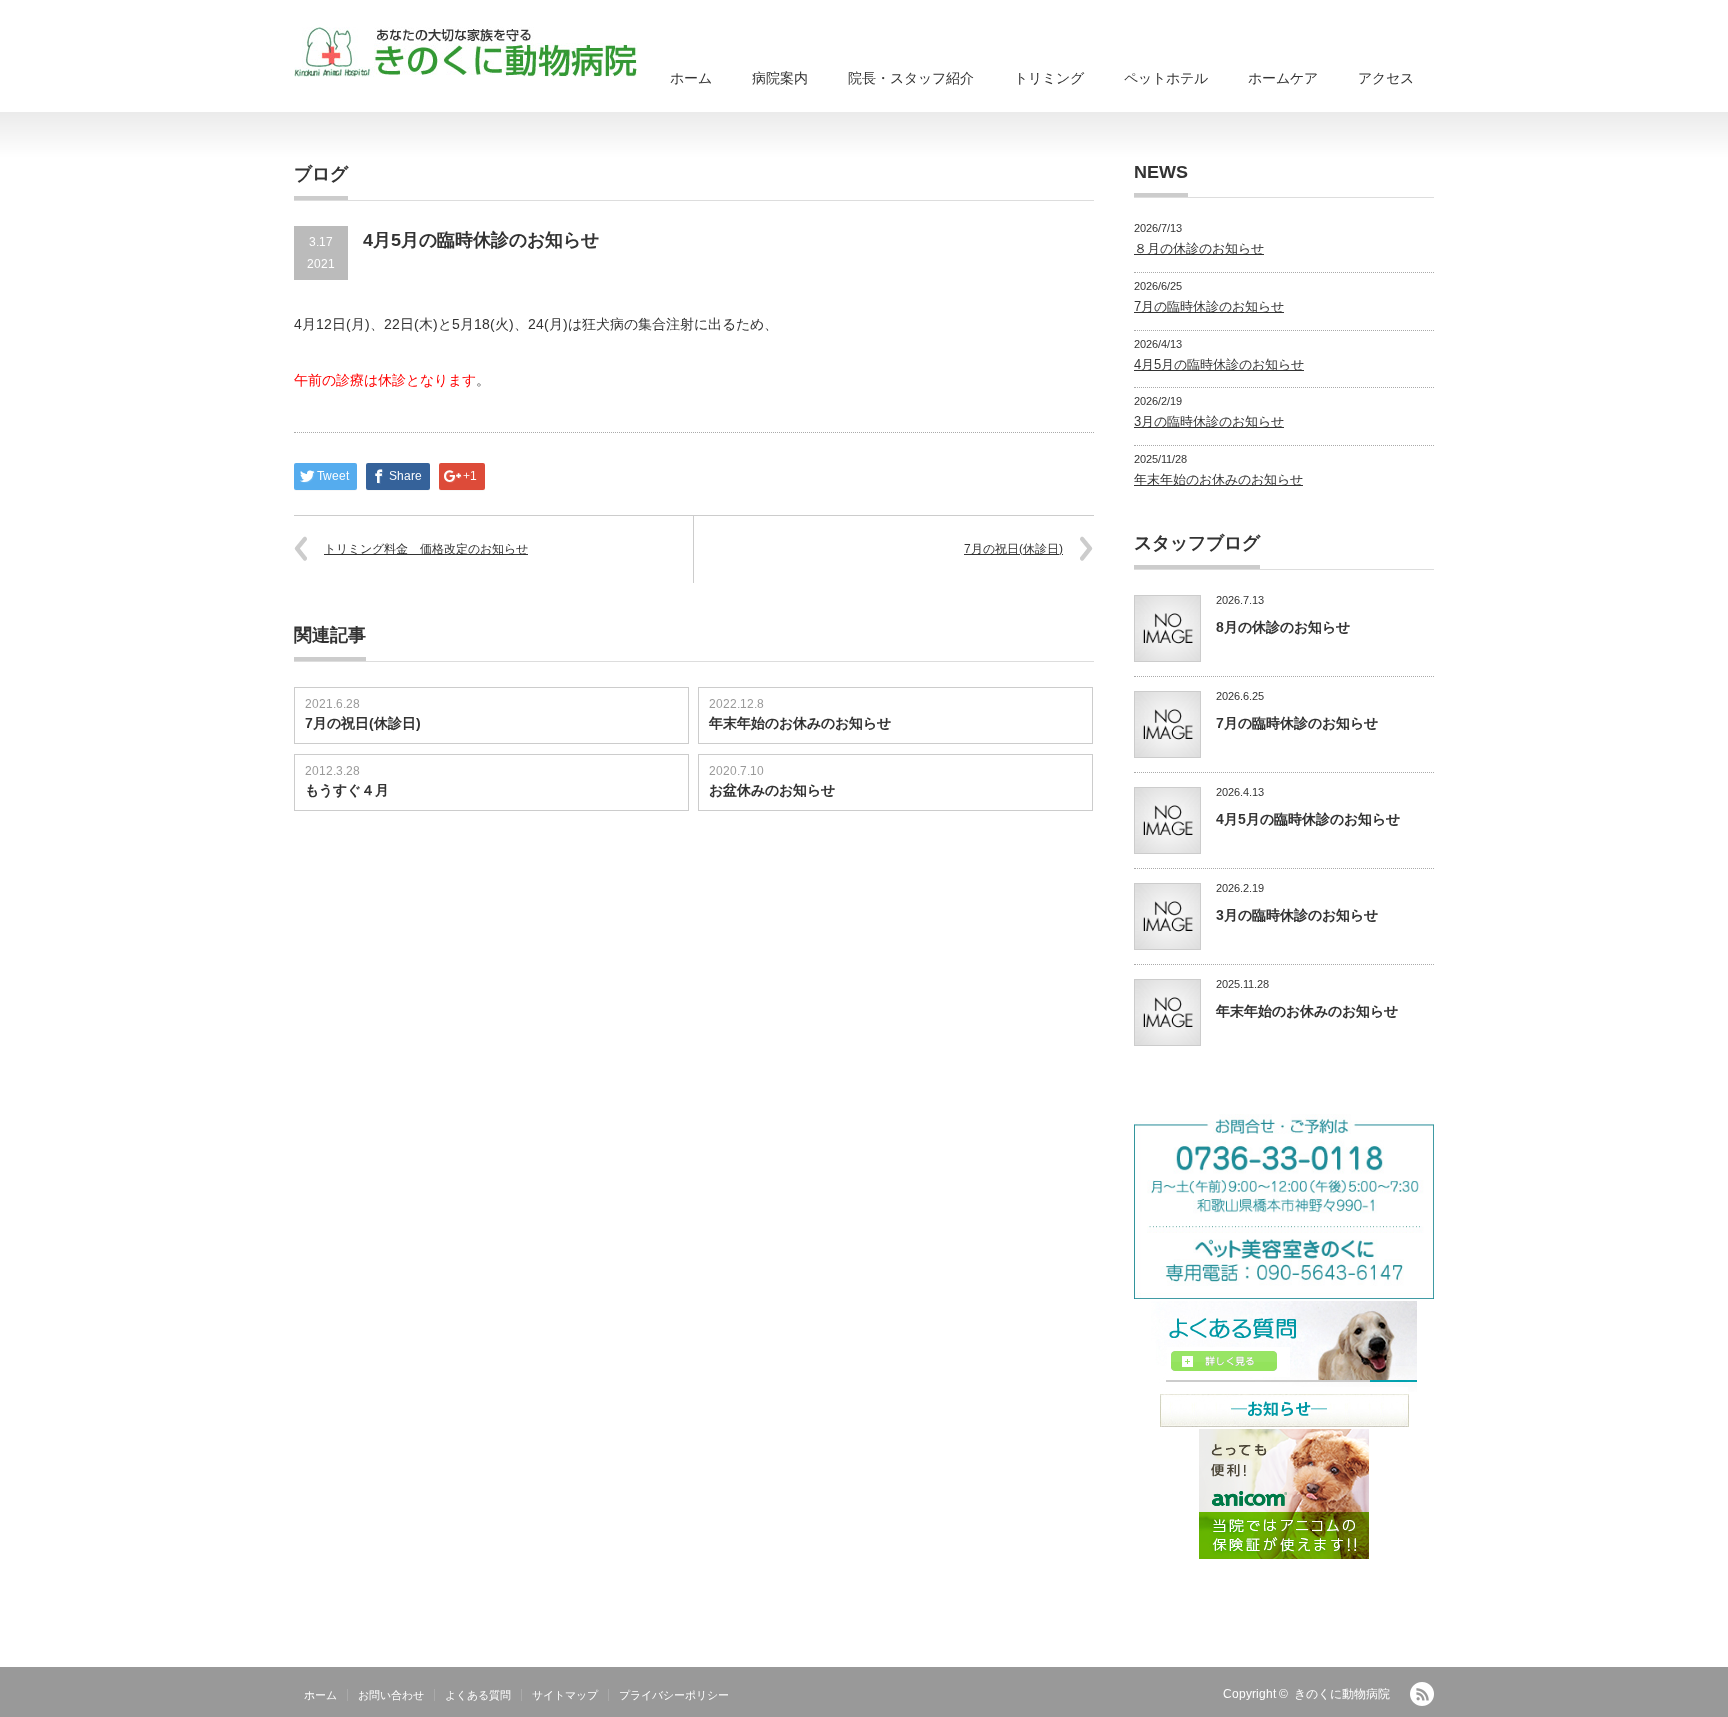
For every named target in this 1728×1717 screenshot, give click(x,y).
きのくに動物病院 (1342, 1694)
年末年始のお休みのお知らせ (800, 723)
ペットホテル (1166, 78)
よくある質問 (478, 1695)
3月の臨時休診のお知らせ (1209, 421)
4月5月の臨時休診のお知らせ (1219, 364)
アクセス (1386, 78)
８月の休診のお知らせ (1199, 248)
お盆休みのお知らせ (772, 790)
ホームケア (1283, 78)
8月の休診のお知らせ (1283, 627)
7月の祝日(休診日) (1013, 549)
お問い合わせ (391, 1695)
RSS (1422, 1694)
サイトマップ (565, 1695)
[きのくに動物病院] (465, 52)
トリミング (1049, 78)
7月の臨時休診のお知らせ (1209, 306)
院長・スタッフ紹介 (911, 78)
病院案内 (780, 78)
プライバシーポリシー (674, 1695)
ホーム (691, 78)
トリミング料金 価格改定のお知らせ (426, 549)
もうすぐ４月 (347, 790)
